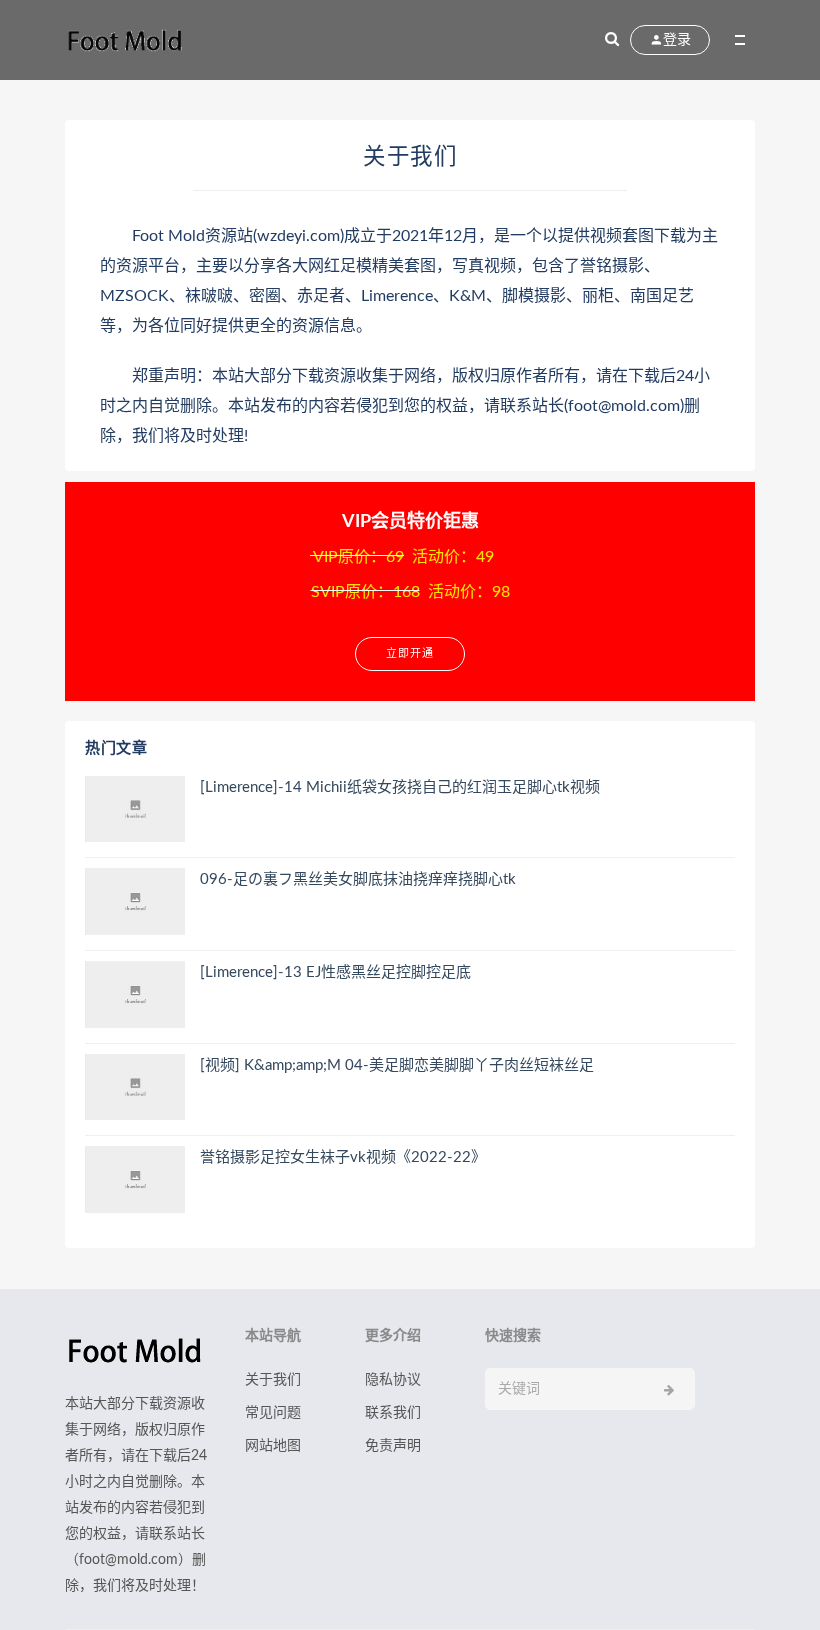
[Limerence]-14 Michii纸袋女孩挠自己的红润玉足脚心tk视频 (400, 787)
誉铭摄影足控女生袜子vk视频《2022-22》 (343, 1157)
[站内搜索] (612, 40)
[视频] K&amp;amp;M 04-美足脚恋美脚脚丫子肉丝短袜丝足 (397, 1065)
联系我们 (393, 1413)
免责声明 (393, 1446)
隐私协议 (393, 1380)
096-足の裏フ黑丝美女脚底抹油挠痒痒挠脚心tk (358, 879)
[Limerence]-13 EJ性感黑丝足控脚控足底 (335, 972)
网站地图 (273, 1446)
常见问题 (273, 1413)
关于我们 (273, 1380)
